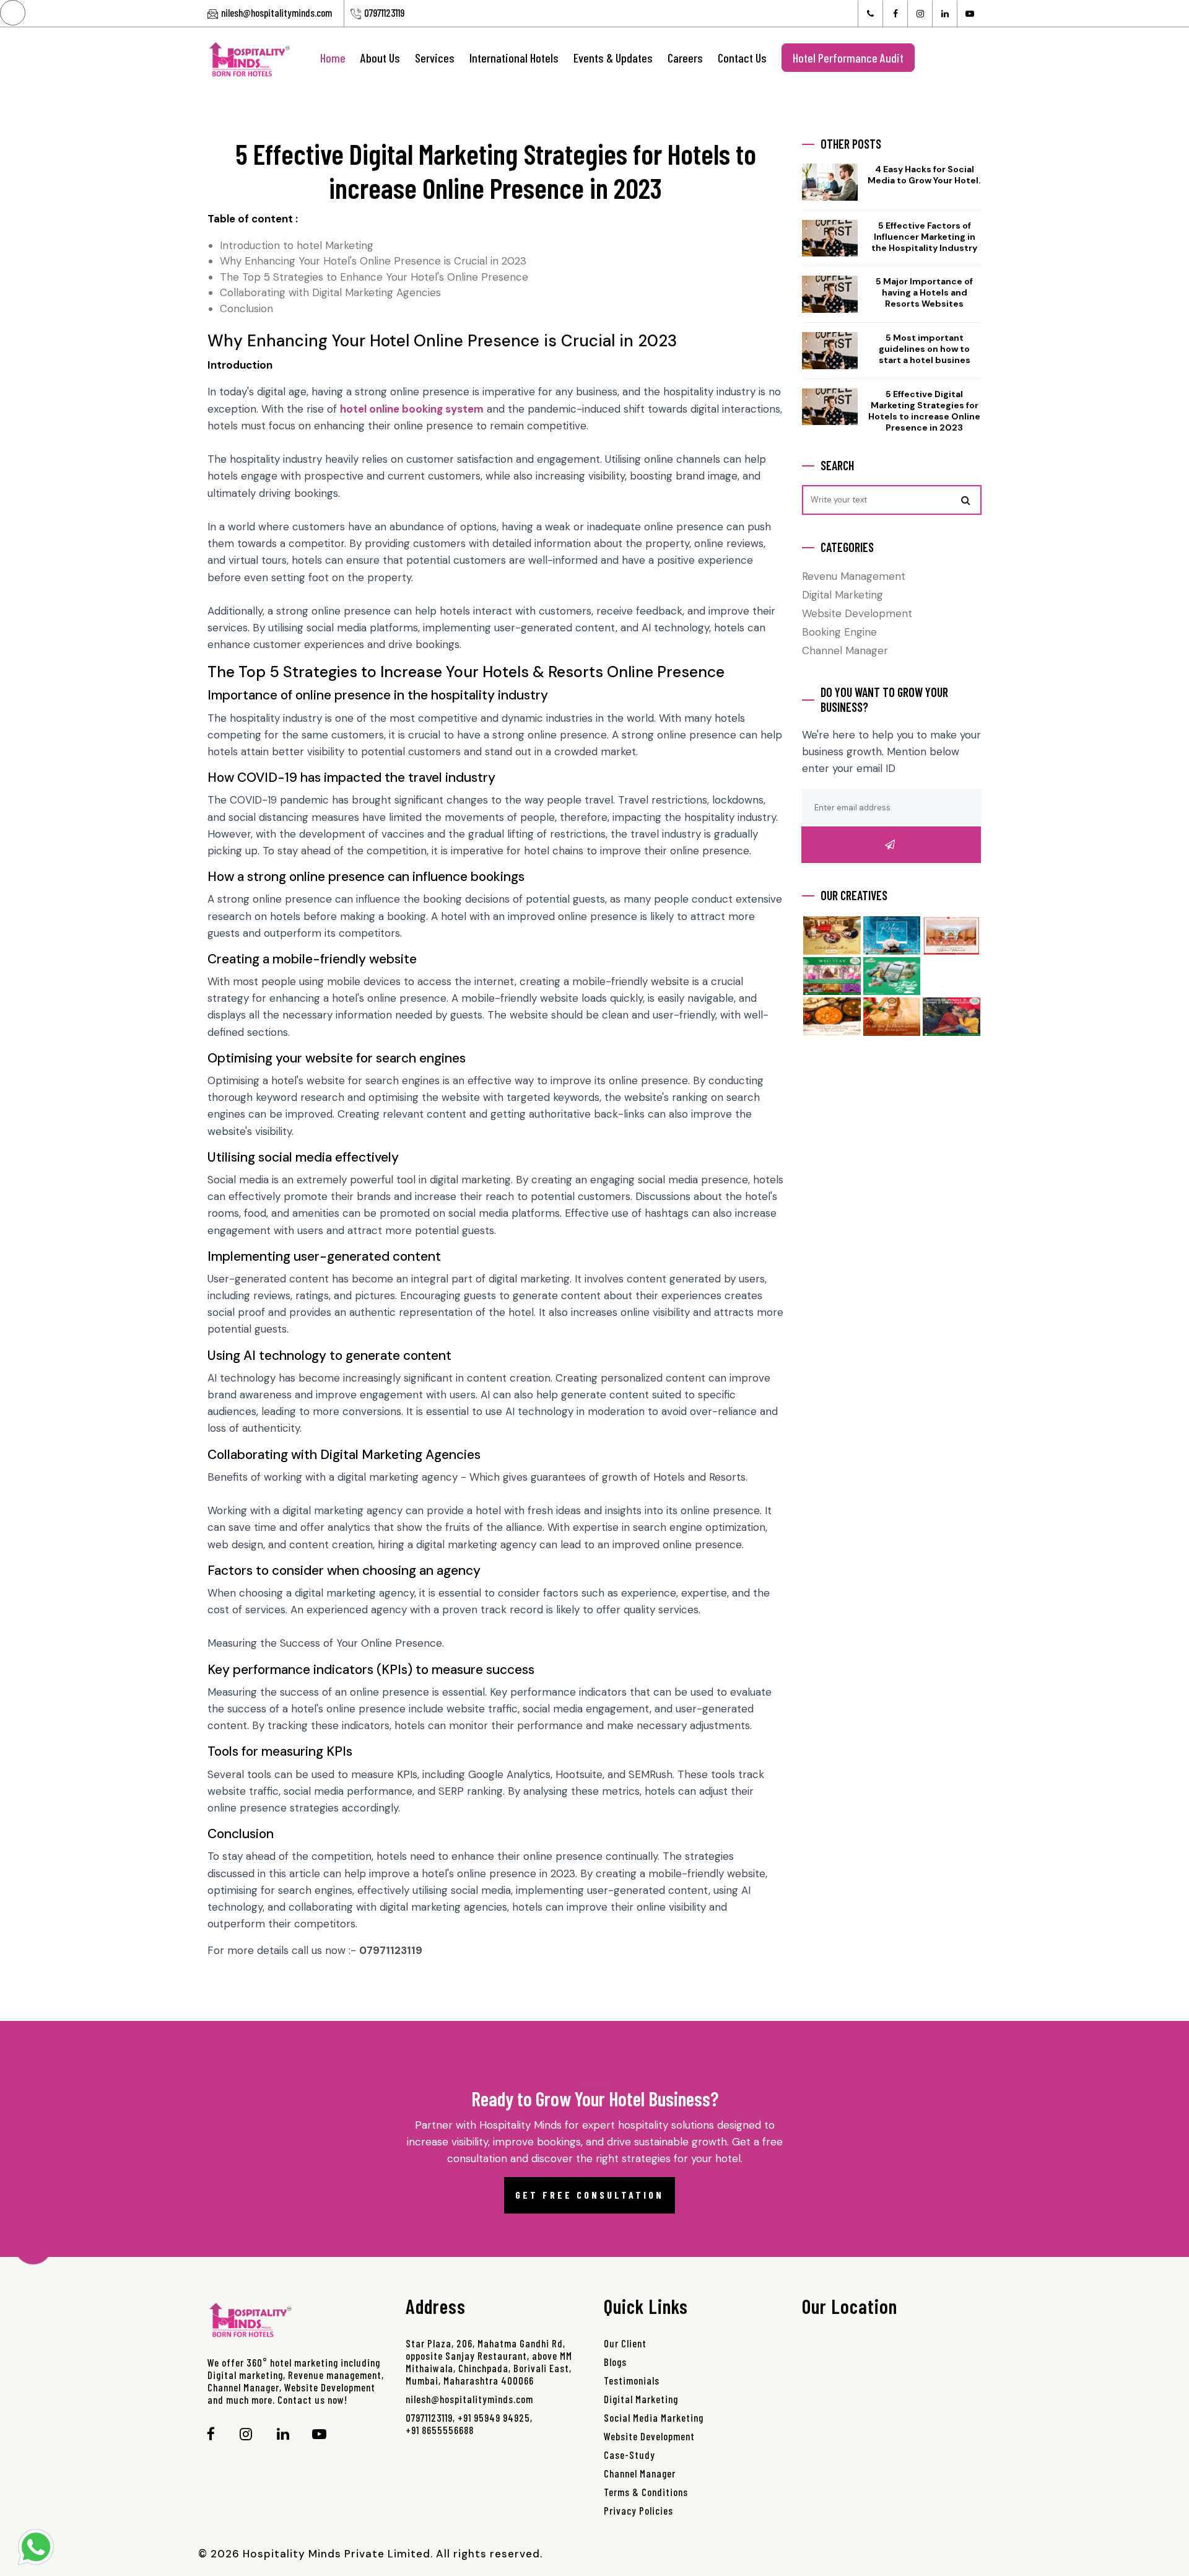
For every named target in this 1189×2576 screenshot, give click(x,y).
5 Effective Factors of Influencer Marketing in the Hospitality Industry (924, 237)
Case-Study (629, 2455)
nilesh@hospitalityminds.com (277, 12)
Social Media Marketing (654, 2417)
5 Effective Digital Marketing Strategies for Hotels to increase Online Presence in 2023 (924, 411)
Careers (685, 58)
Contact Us (742, 58)
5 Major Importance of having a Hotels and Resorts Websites (924, 292)
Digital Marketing (843, 595)
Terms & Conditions (646, 2492)
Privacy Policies (638, 2510)
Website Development (857, 613)
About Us (380, 58)
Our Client (625, 2343)
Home (333, 58)
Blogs (615, 2362)
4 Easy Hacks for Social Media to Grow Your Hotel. (924, 175)
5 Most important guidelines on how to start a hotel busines (925, 349)
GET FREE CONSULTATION (590, 2195)
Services (435, 58)
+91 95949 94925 (494, 2417)
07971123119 (384, 12)
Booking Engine (839, 632)
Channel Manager (845, 651)
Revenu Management (854, 576)
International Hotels (514, 58)
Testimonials (632, 2380)
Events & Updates (613, 58)
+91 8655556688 (440, 2430)
